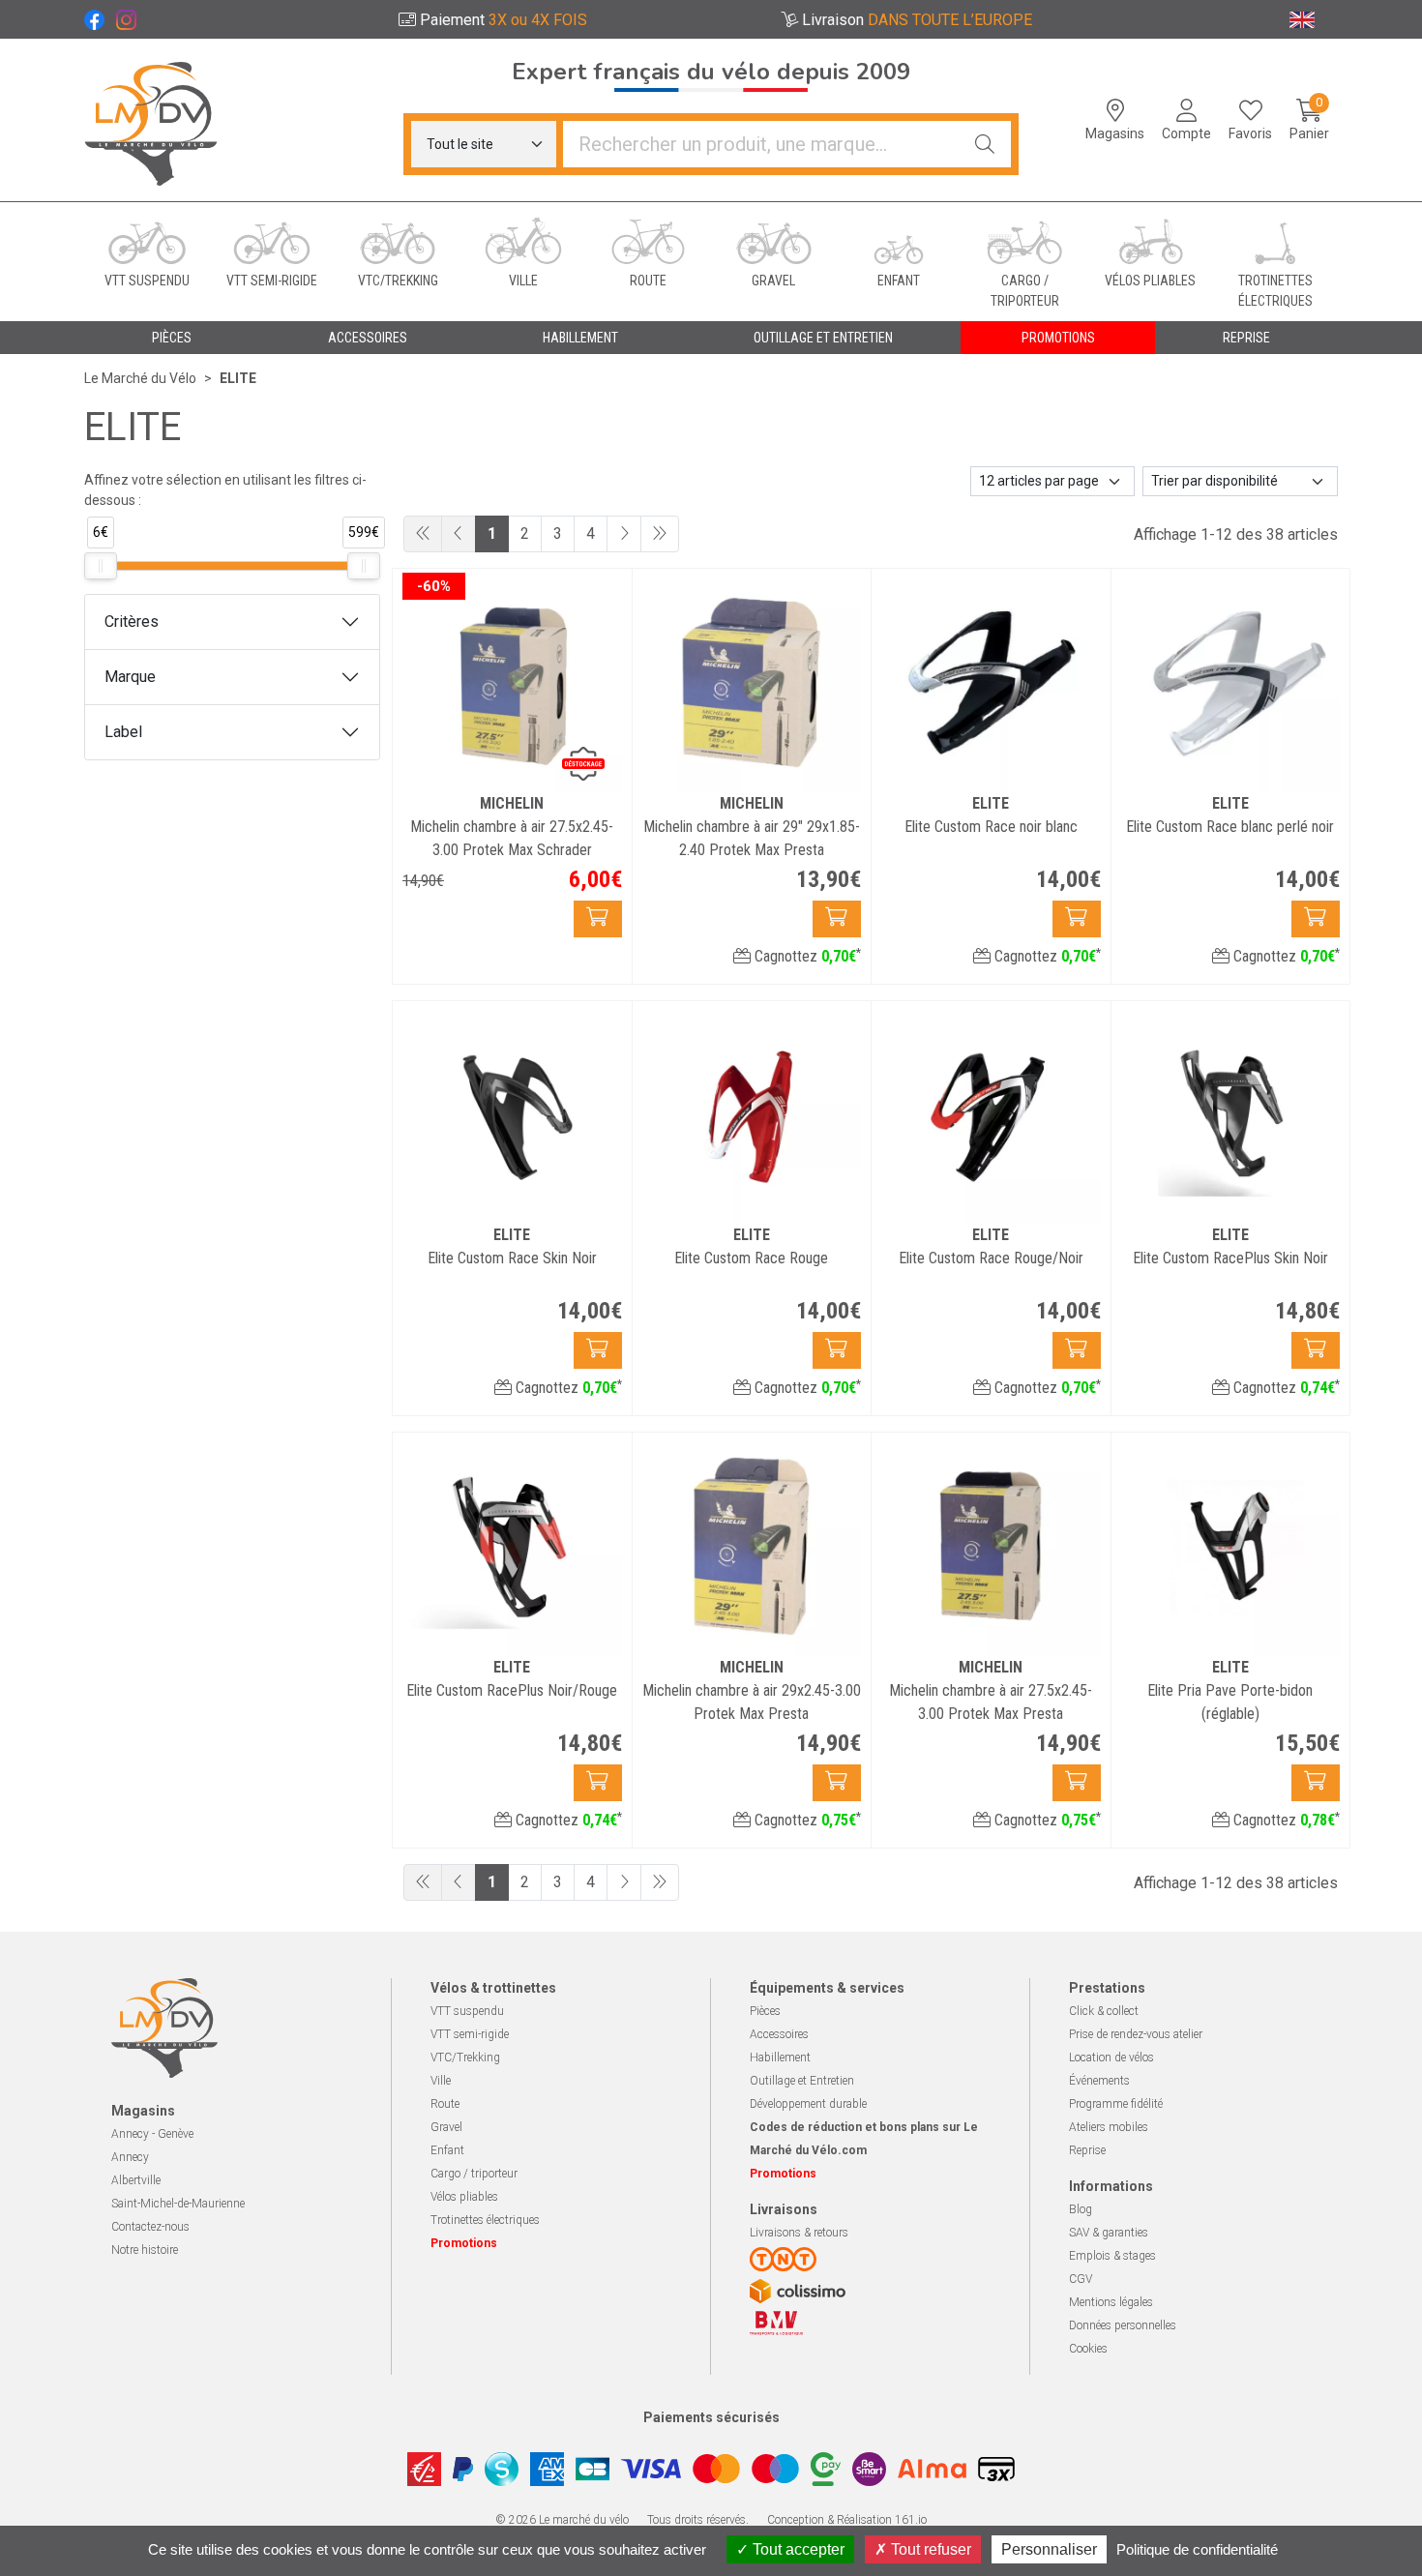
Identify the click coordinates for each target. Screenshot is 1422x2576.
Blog (1081, 2209)
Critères (132, 622)
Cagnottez (806, 956)
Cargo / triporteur (474, 2174)
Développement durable (808, 2104)
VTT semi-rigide (470, 2034)
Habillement (780, 2058)
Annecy (130, 2157)
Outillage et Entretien (802, 2081)
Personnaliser (1049, 2549)
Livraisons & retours (799, 2233)
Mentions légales (1111, 2302)
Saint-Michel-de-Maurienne (178, 2204)
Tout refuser (929, 2549)
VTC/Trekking (465, 2058)
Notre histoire (145, 2250)
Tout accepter (797, 2549)
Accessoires (779, 2034)
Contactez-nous (150, 2227)
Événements (1099, 2081)
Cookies (1088, 2349)
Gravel (446, 2127)
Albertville (136, 2180)
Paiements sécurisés (711, 2417)
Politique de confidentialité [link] (1197, 2549)
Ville (441, 2081)
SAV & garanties (1109, 2233)
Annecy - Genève (152, 2134)
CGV (1081, 2279)
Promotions (1058, 338)
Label (123, 732)
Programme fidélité (1116, 2104)
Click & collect (1104, 2011)
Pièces (765, 2011)
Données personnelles (1123, 2325)
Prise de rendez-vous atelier (1136, 2034)
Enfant (447, 2150)
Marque (130, 677)
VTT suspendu (467, 2011)
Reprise (1087, 2150)
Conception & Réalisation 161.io (847, 2520)
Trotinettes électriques (485, 2220)
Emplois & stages (1112, 2256)
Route (445, 2104)
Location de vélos (1111, 2058)
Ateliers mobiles (1109, 2127)
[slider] (101, 566)
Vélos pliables (464, 2197)
